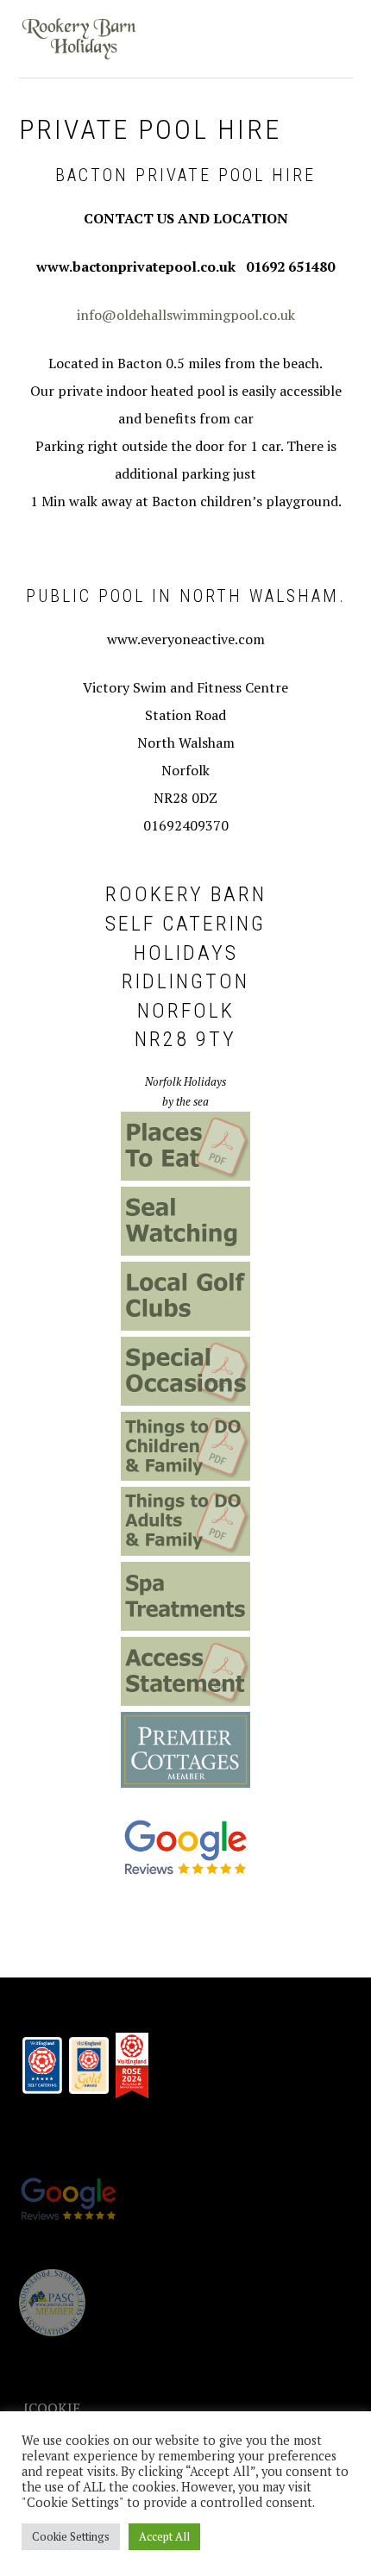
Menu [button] (333, 36)
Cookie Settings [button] (71, 2536)
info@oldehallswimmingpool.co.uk (186, 315)
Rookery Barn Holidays (79, 39)
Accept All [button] (164, 2536)
